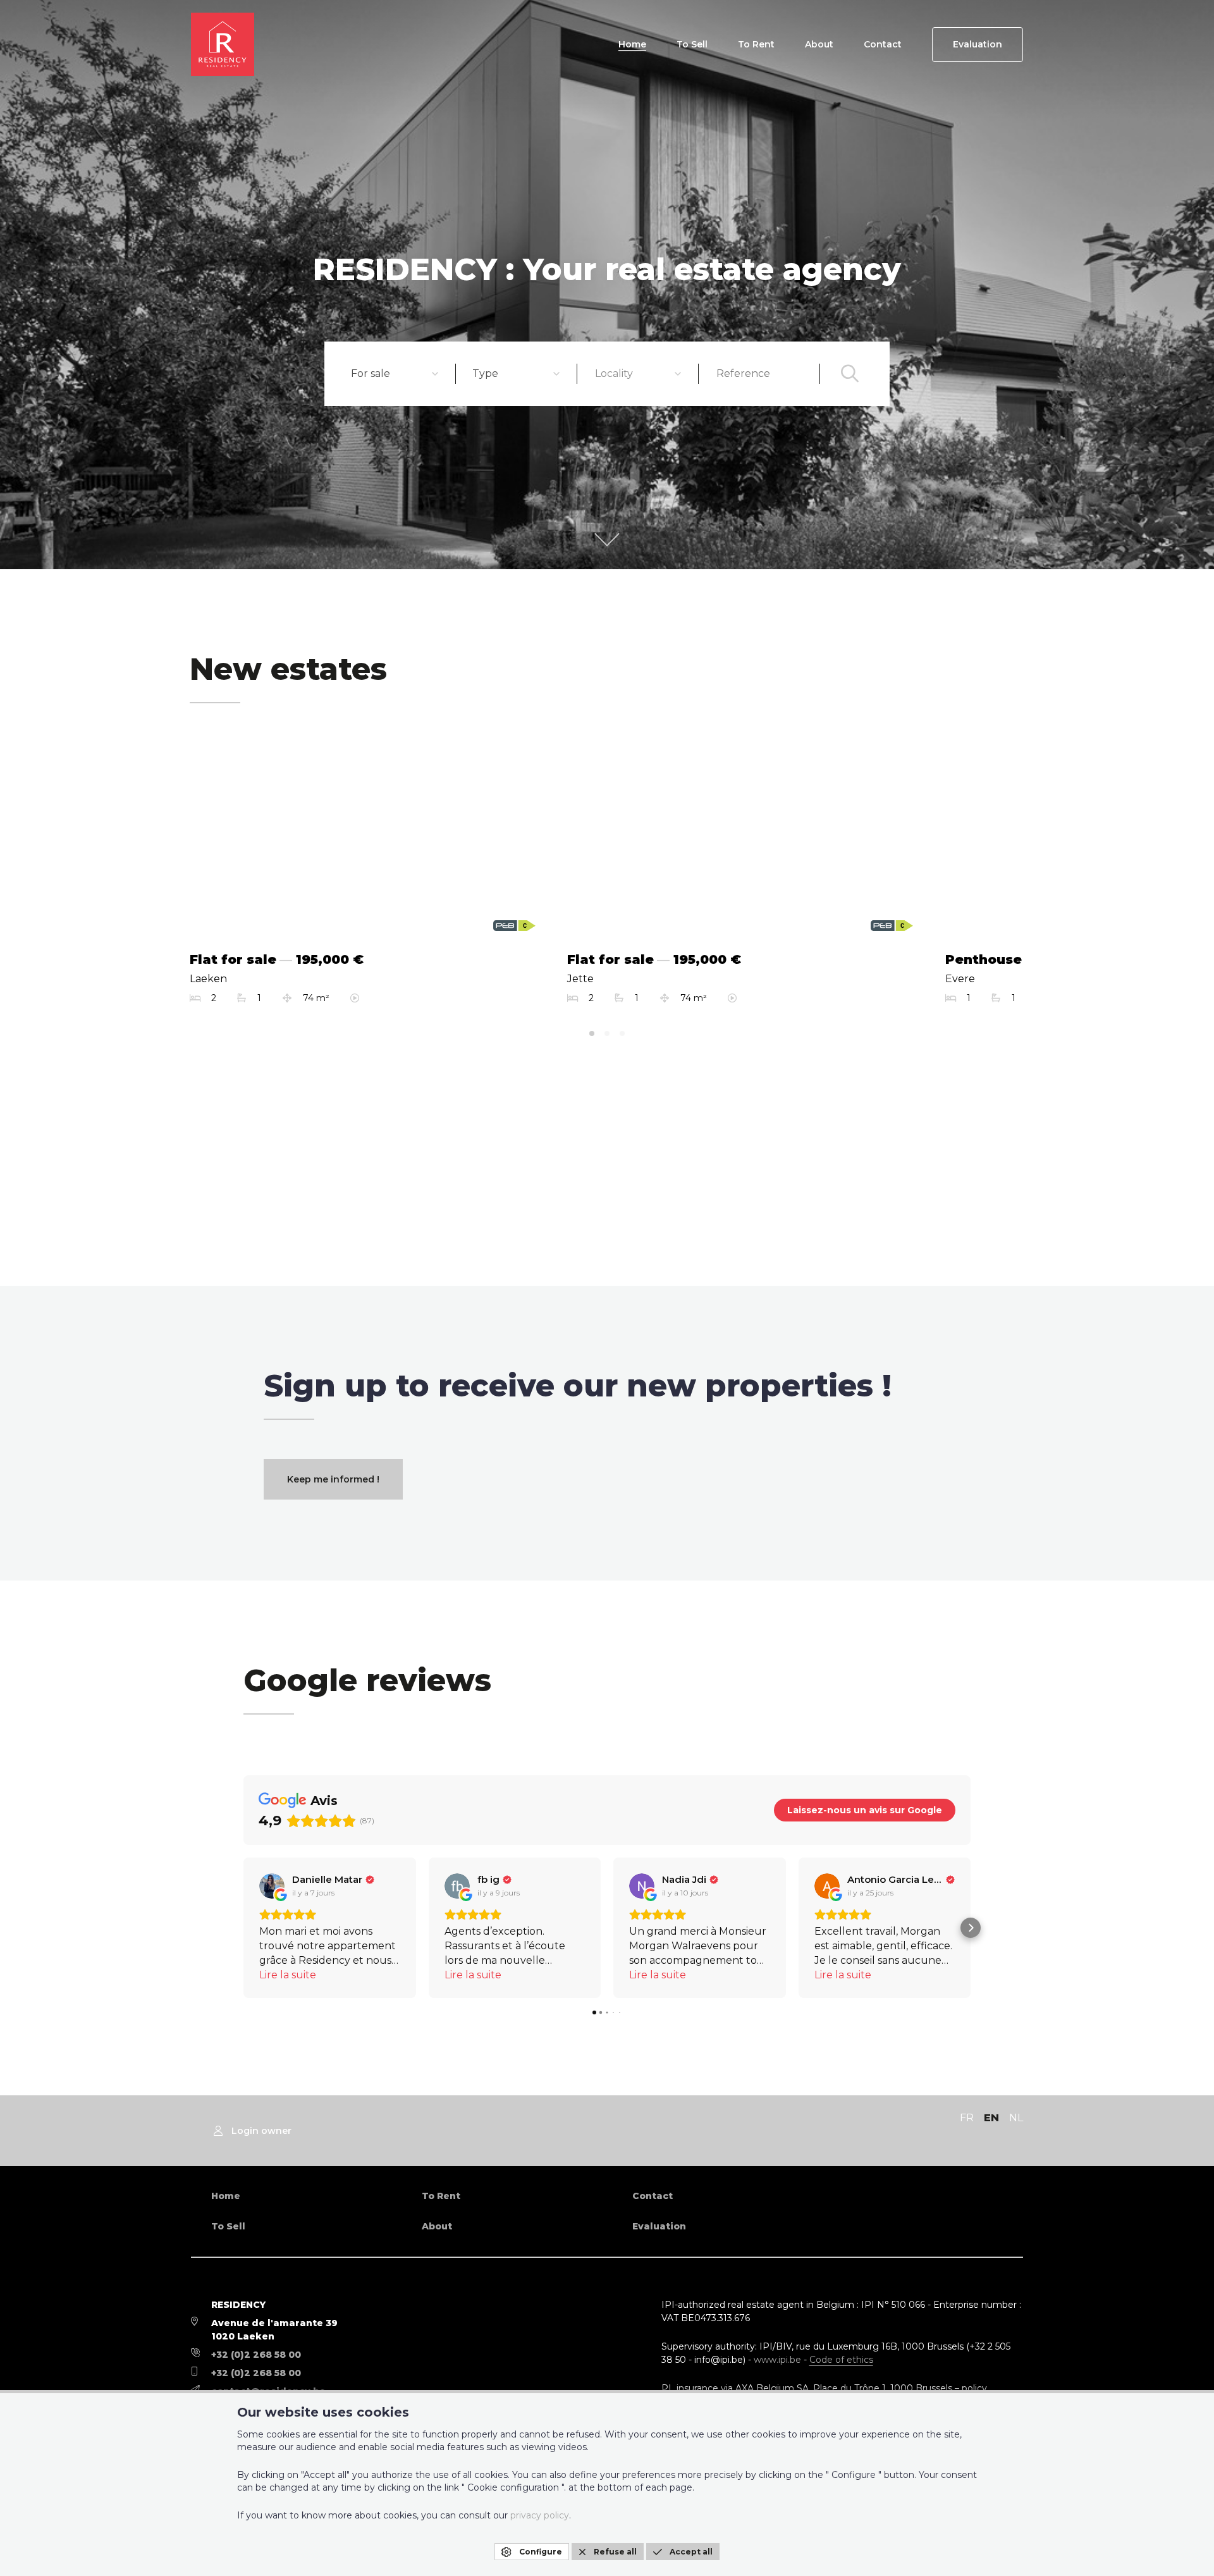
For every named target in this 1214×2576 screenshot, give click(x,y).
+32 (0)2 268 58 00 (256, 2355)
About (819, 44)
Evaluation (978, 44)
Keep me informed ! (333, 1479)
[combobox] (395, 374)
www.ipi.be (777, 2360)
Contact (883, 44)
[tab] (592, 1033)
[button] (243, 1928)
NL (1016, 2118)
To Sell (692, 44)
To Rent (756, 44)
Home (632, 44)
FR (967, 2118)
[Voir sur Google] (272, 1886)
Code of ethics (841, 2360)
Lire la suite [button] (288, 1975)
